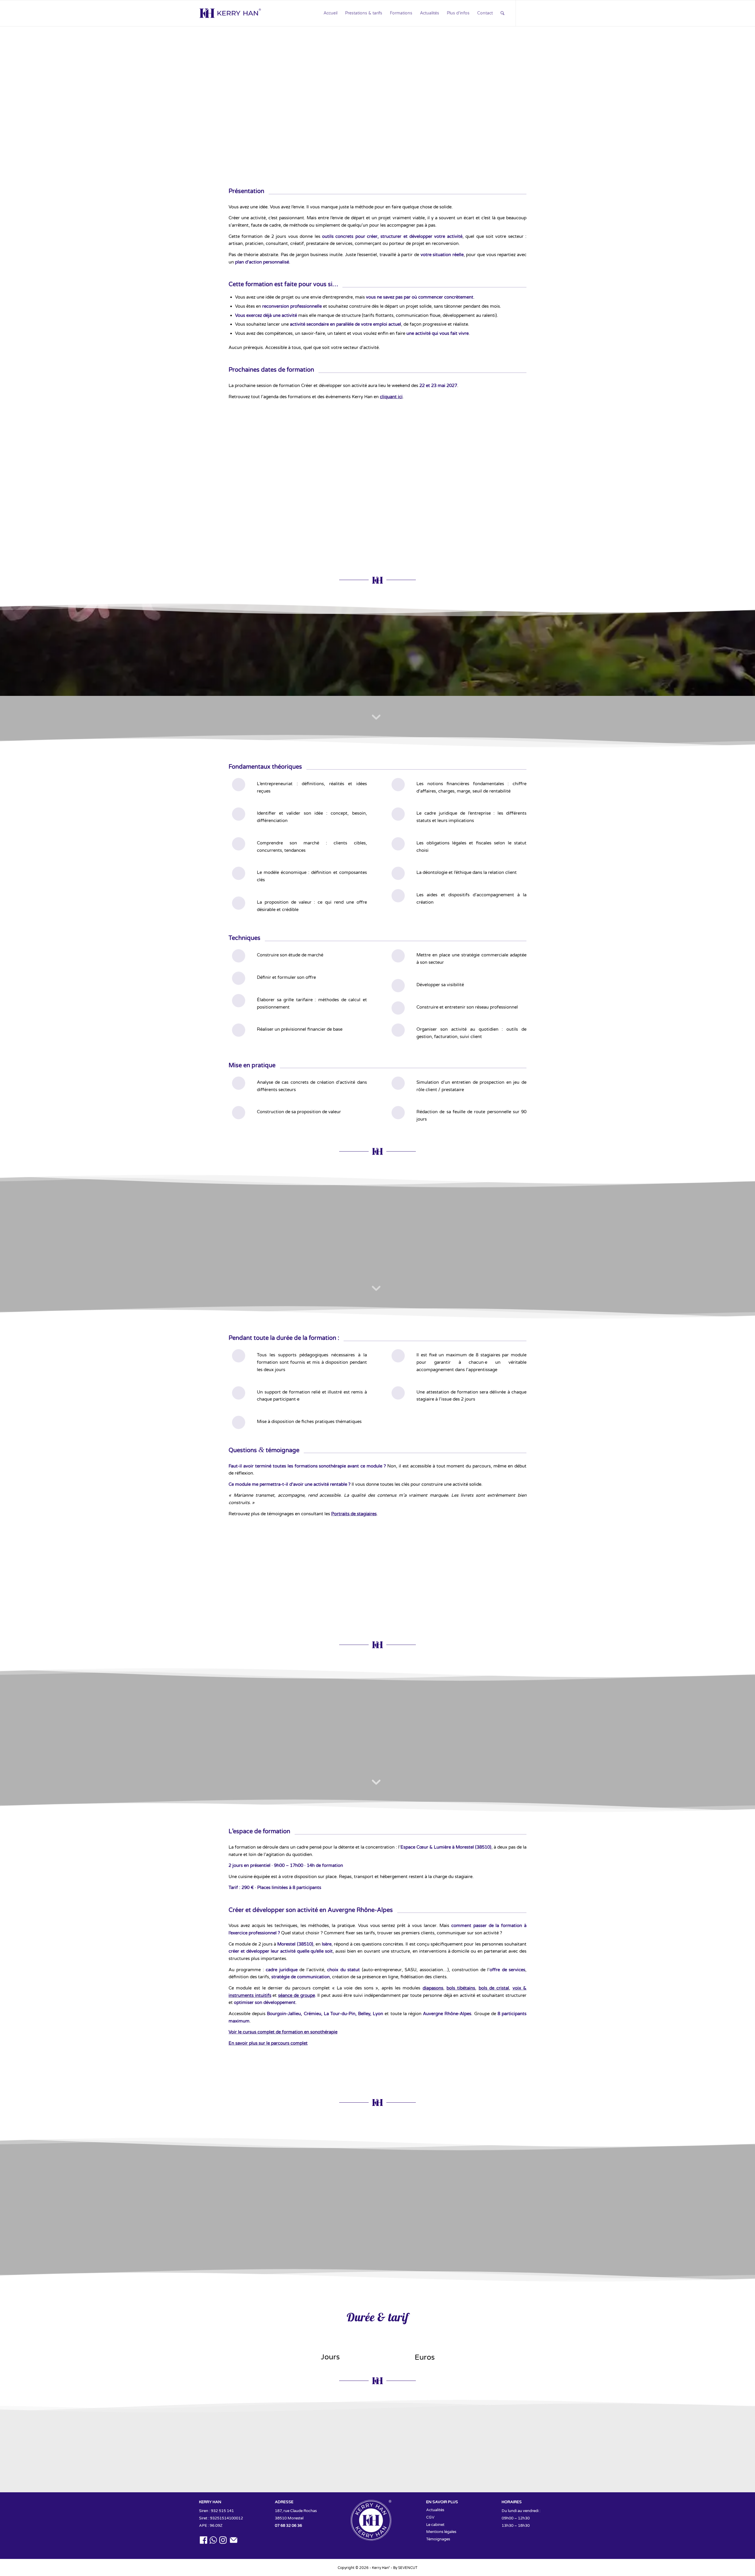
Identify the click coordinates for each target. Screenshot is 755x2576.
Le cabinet (435, 2525)
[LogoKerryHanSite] (230, 13)
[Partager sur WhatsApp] (354, 541)
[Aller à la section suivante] (376, 146)
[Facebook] (354, 2462)
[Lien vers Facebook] (525, 13)
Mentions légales (441, 2532)
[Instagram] (402, 2462)
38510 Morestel (289, 2518)
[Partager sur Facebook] (329, 541)
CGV (430, 2517)
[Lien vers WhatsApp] (534, 13)
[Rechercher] (502, 14)
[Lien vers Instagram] (543, 13)
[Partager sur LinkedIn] (402, 541)
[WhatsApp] (378, 2462)
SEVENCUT (408, 2568)
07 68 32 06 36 (288, 2526)
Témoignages (438, 2539)
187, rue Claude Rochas (296, 2511)
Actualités (435, 2510)
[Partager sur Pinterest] (378, 541)
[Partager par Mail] (426, 541)
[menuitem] (330, 13)
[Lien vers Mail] (552, 13)
